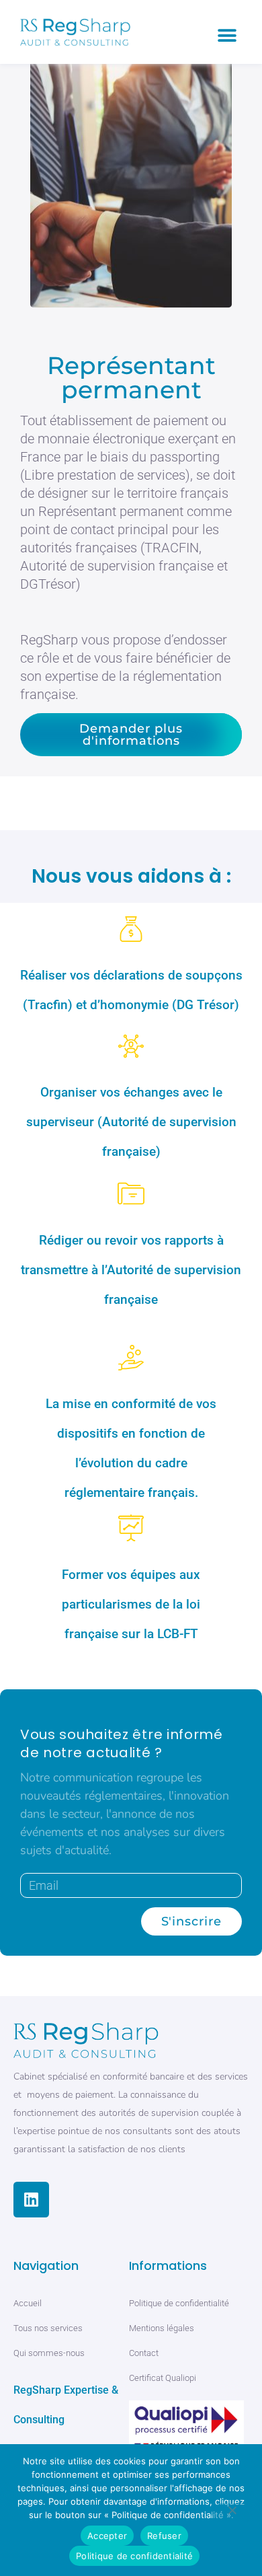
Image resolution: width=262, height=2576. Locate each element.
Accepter (107, 2536)
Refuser (164, 2536)
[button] (227, 35)
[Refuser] (232, 2513)
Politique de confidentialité (134, 2556)
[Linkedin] (31, 2200)
